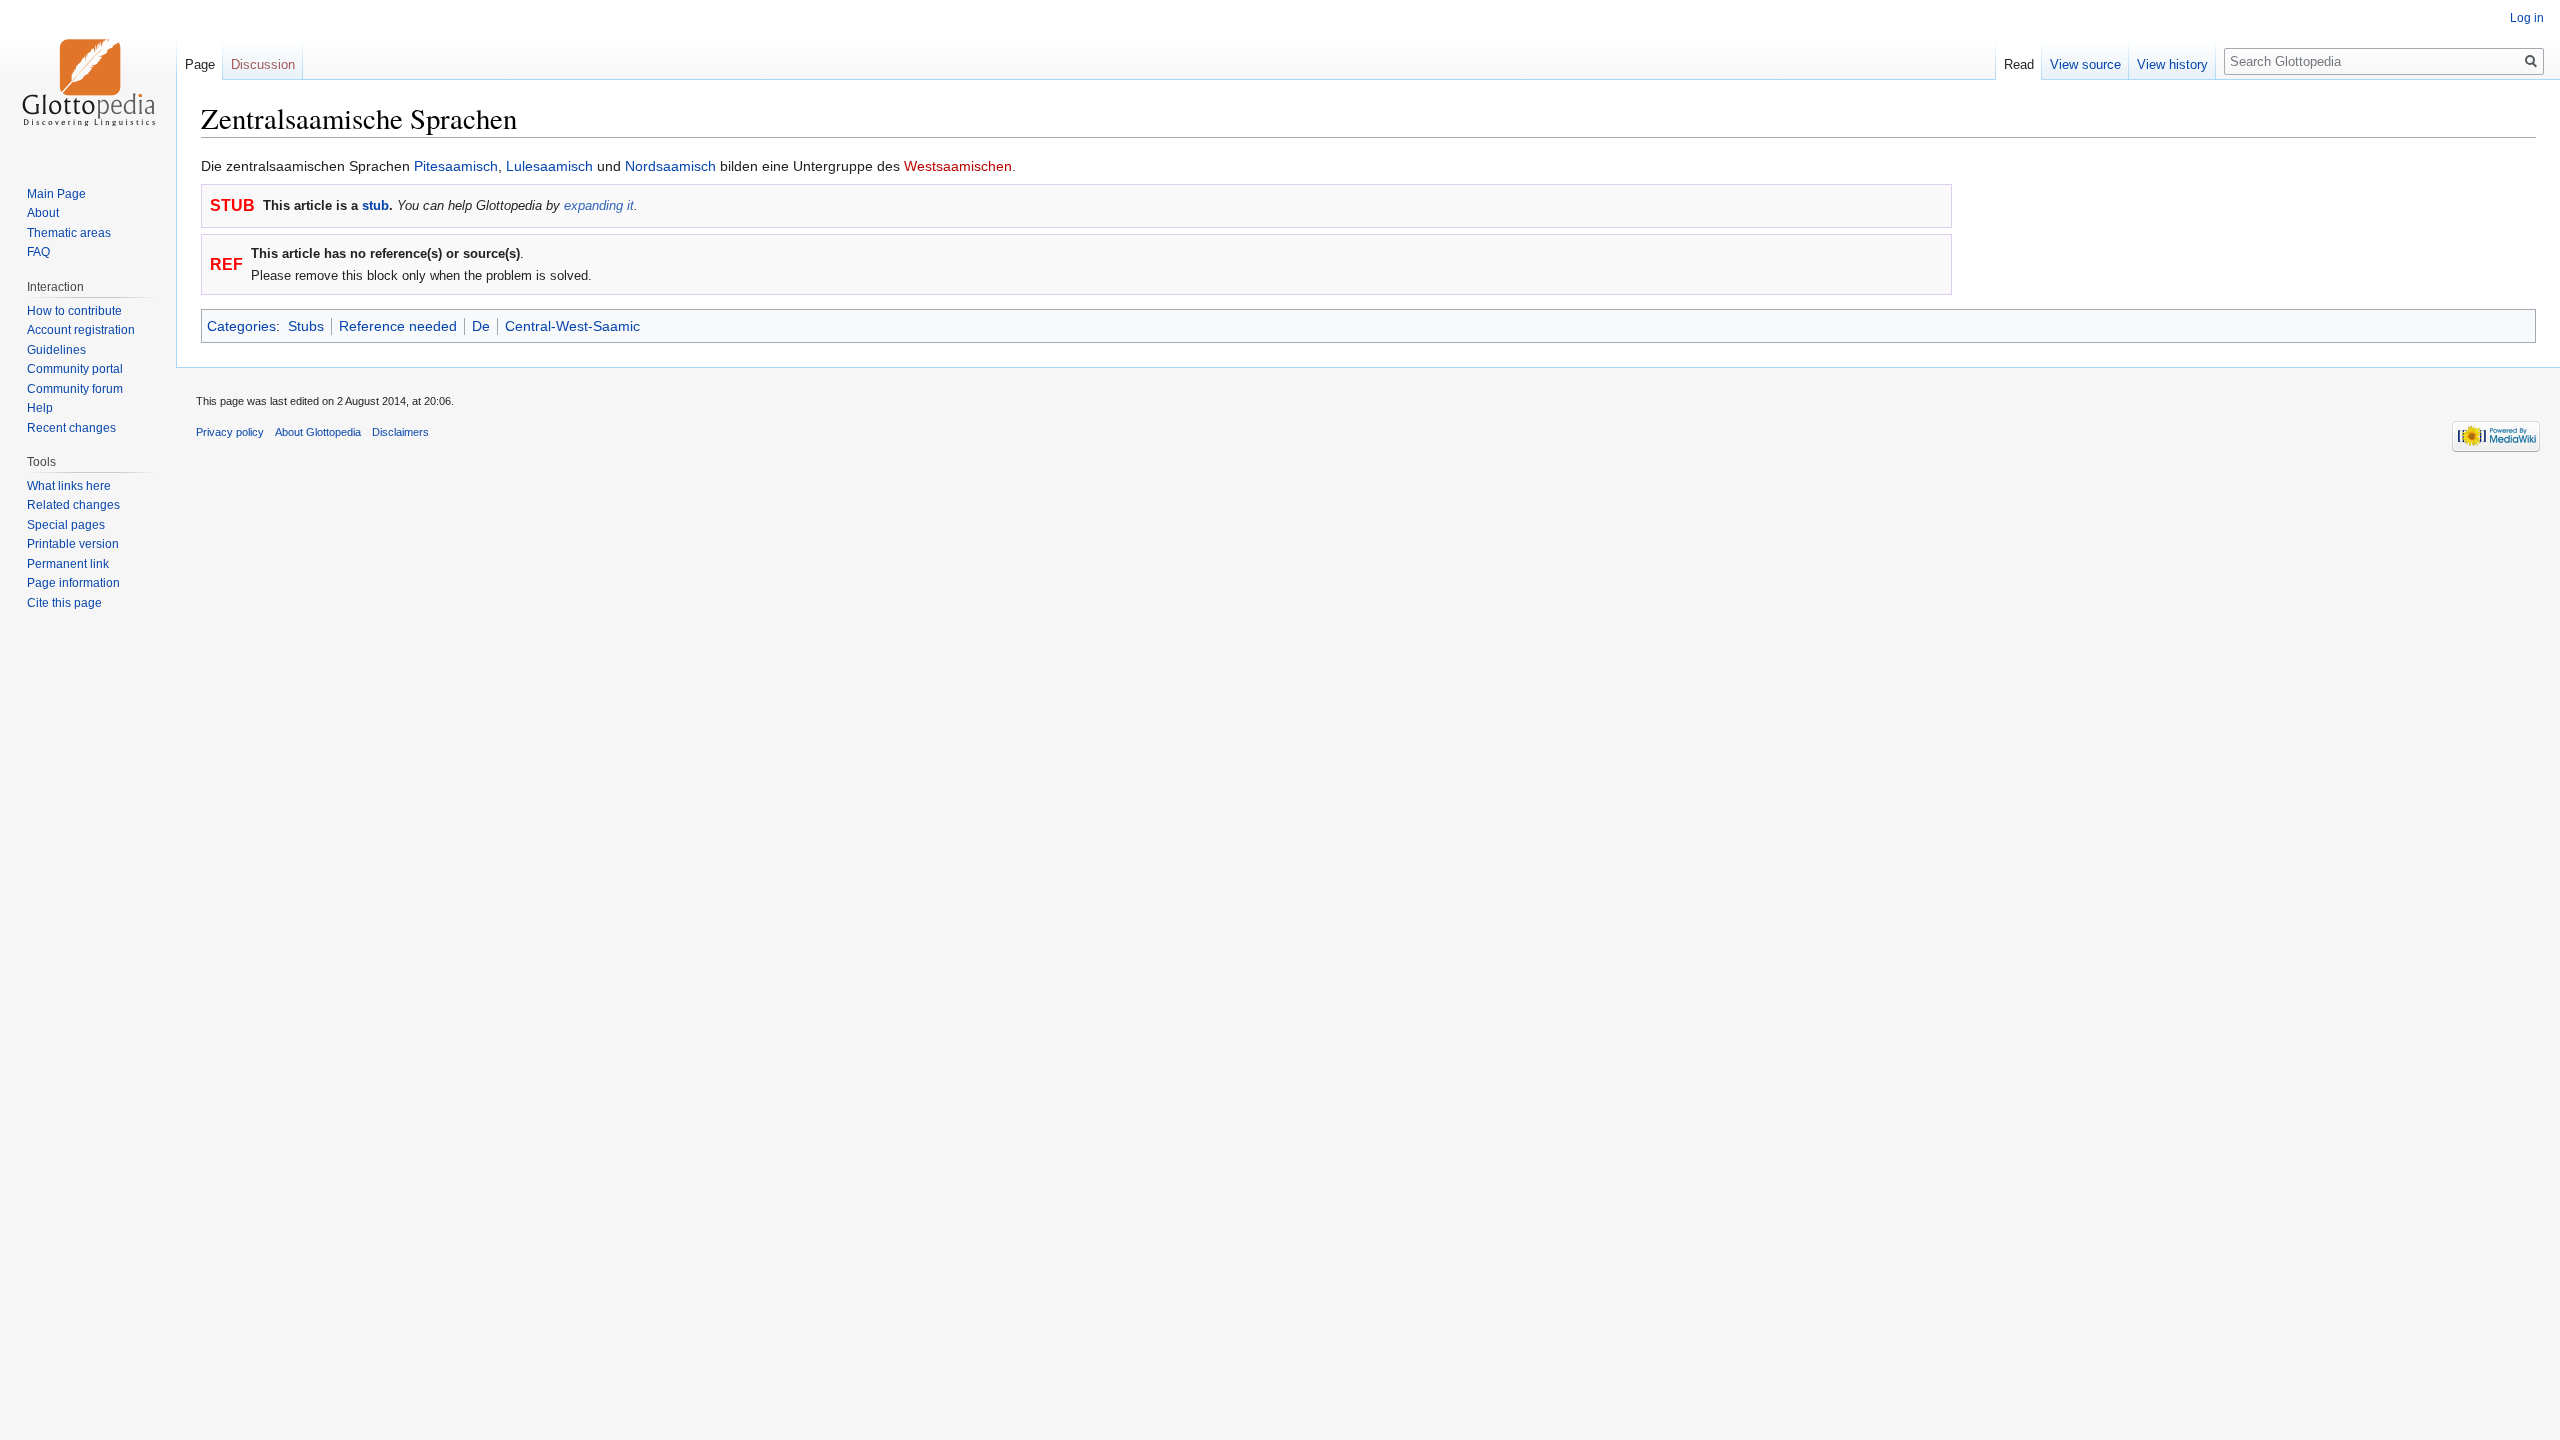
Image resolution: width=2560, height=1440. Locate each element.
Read (2019, 64)
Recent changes (71, 428)
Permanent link (68, 564)
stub (375, 205)
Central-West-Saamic (572, 326)
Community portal (75, 369)
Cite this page (64, 603)
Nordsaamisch (670, 166)
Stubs (306, 326)
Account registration (81, 330)
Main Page (56, 194)
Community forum (75, 389)
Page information (73, 583)
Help (40, 408)
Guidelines (56, 350)
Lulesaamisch (549, 166)
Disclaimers (400, 432)
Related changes (73, 505)
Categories (241, 326)
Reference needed (398, 326)
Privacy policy (230, 432)
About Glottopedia (318, 432)
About (43, 213)
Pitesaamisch (456, 166)
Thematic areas (69, 233)
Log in (2527, 18)
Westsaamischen (958, 166)
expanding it (599, 205)
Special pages (66, 525)
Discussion (263, 64)
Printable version (73, 544)
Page (200, 64)
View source (2085, 64)
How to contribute (74, 311)
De (481, 326)
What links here (69, 486)
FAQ (38, 252)
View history (2172, 64)
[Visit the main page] (88, 80)
